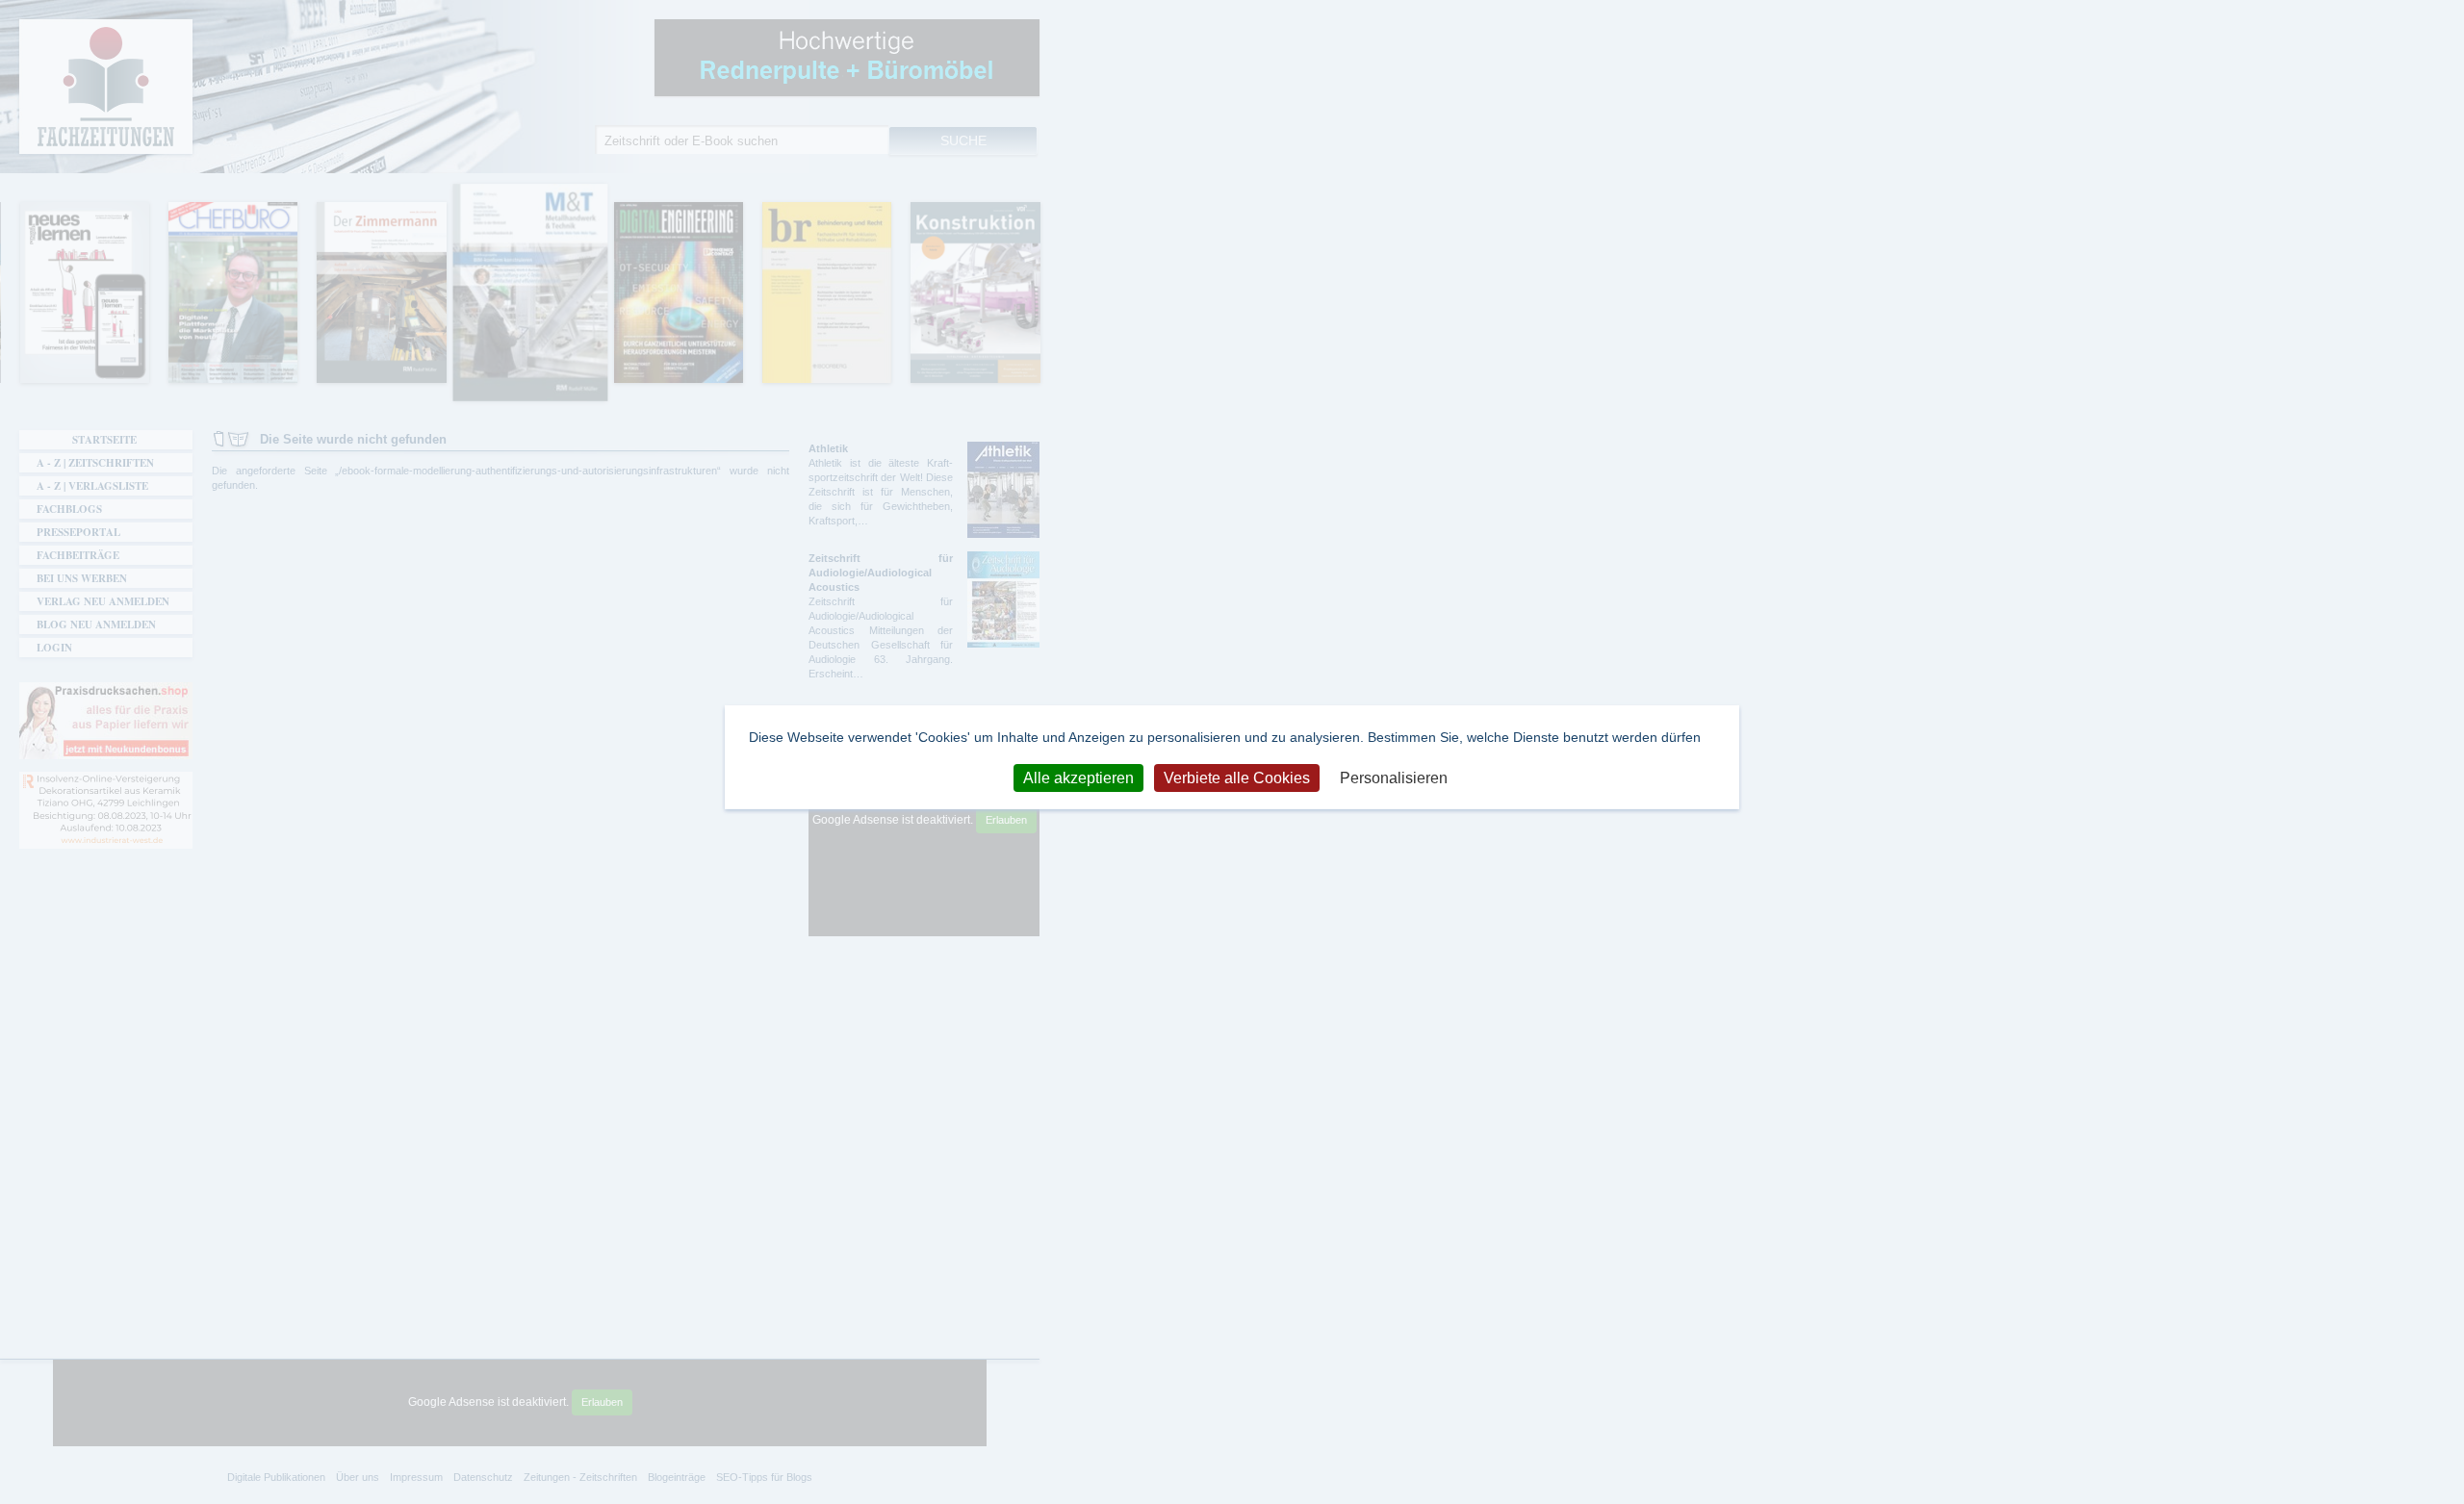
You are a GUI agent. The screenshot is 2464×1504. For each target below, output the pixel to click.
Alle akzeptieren (1078, 777)
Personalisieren (1394, 777)
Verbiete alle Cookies (1237, 777)
